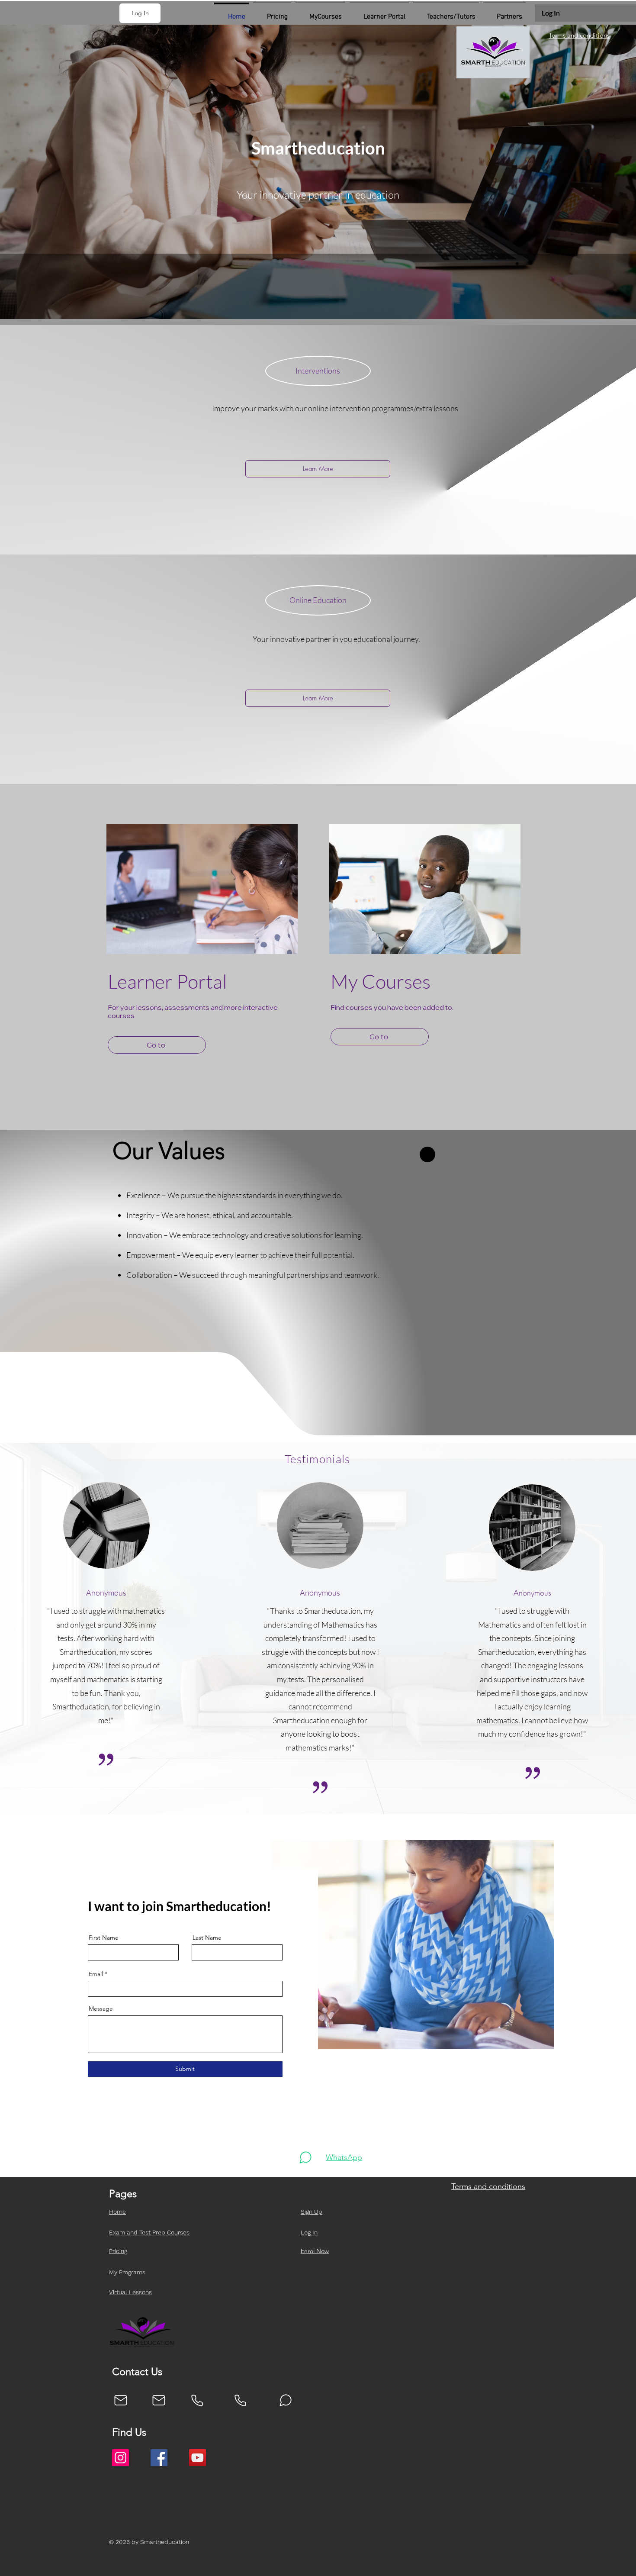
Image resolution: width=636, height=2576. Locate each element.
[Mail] (121, 2400)
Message (101, 2009)
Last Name (207, 1938)
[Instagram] (120, 2458)
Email (96, 1974)
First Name (104, 1938)
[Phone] (197, 2400)
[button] (140, 13)
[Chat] (305, 2157)
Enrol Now (315, 2251)
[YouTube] (198, 2458)
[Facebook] (159, 2458)
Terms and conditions (579, 35)
